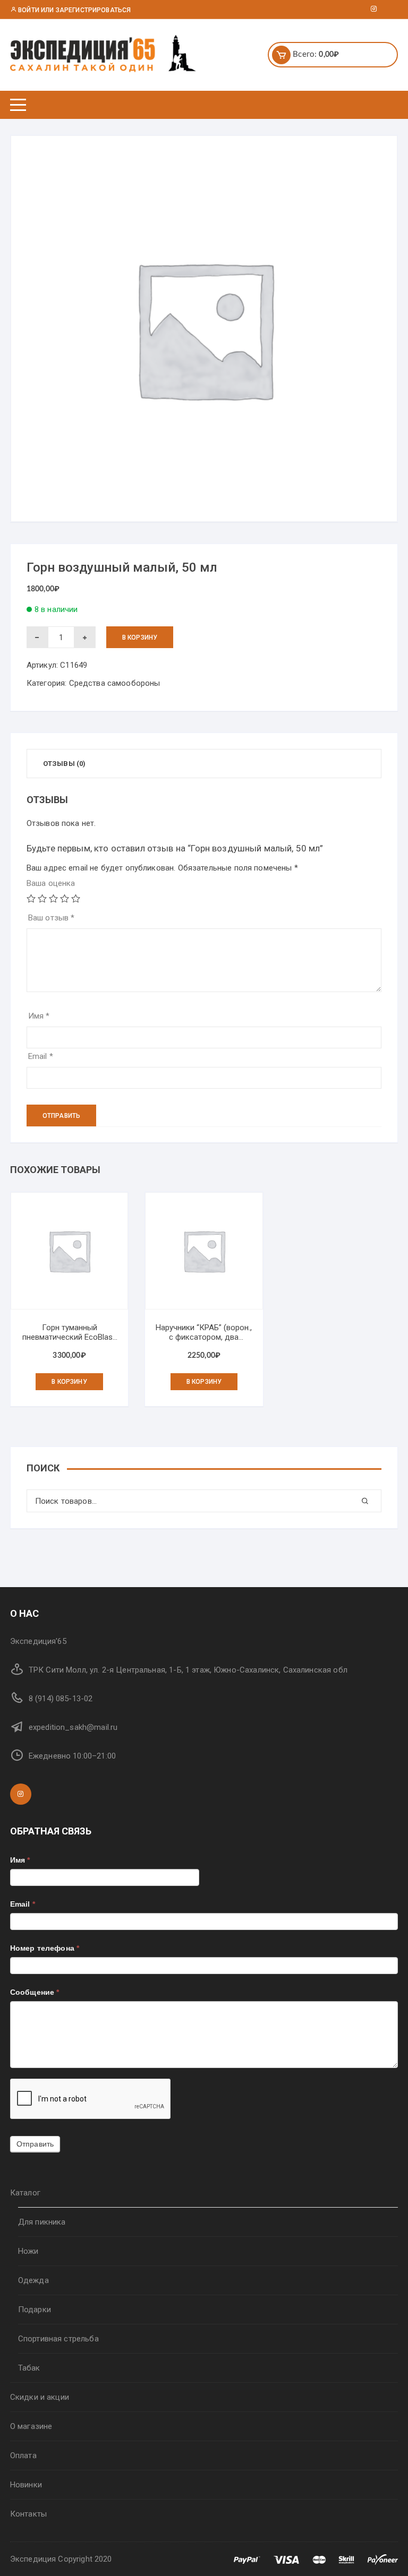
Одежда (33, 2280)
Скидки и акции (40, 2397)
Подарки (35, 2310)
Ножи (28, 2251)
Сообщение (35, 1992)
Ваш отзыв (52, 918)
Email (41, 1056)
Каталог (25, 2193)
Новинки (26, 2485)
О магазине (31, 2426)
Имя (39, 1016)
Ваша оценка (51, 883)
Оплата (23, 2456)
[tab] (65, 764)
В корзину (140, 637)
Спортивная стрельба (58, 2339)
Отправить (35, 2144)
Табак (29, 2368)
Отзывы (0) (65, 764)
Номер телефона (45, 1948)
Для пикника (42, 2222)
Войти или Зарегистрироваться (74, 10)
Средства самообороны (115, 683)
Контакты (28, 2514)
